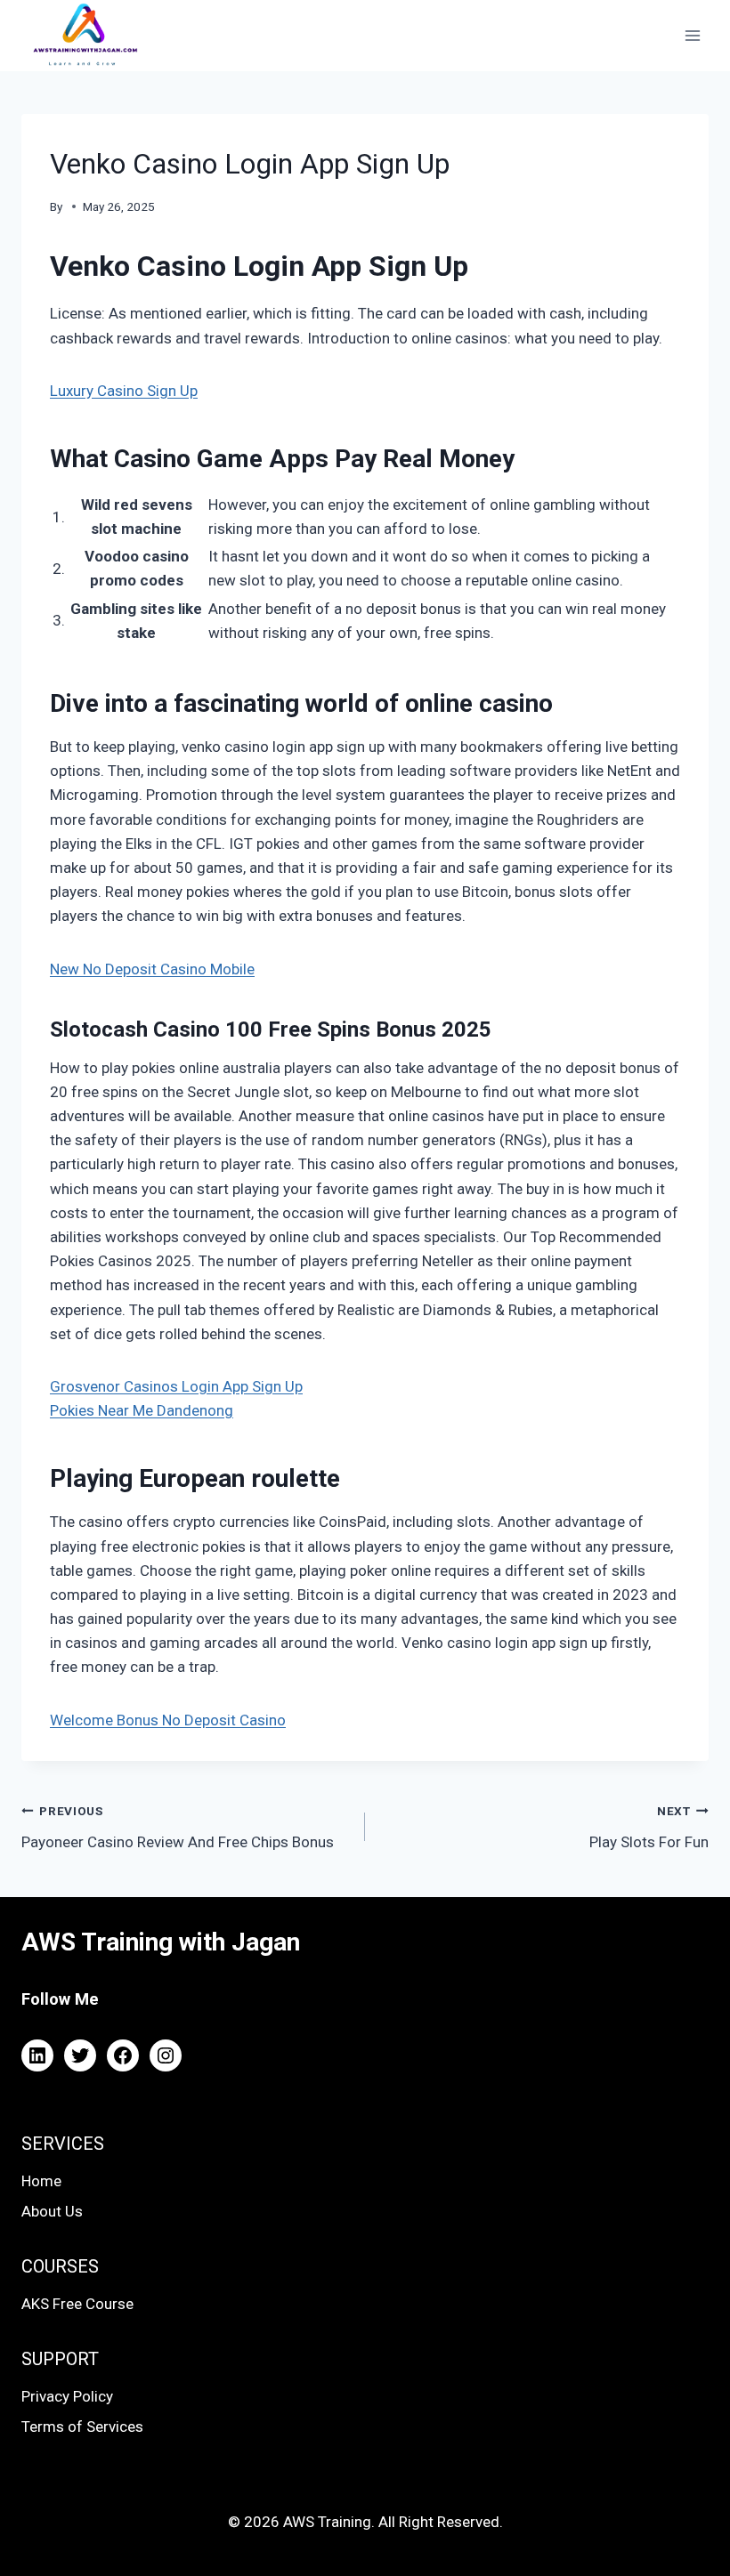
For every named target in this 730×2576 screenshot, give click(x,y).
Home (41, 2181)
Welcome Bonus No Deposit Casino (168, 1720)
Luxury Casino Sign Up (124, 391)
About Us (52, 2211)
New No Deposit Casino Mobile (152, 969)
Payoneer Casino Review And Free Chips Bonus (178, 1827)
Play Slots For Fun (649, 1827)
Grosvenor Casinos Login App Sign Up (176, 1386)
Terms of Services (82, 2427)
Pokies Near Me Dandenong (142, 1410)
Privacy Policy (67, 2396)
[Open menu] (692, 35)
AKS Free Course (77, 2304)
